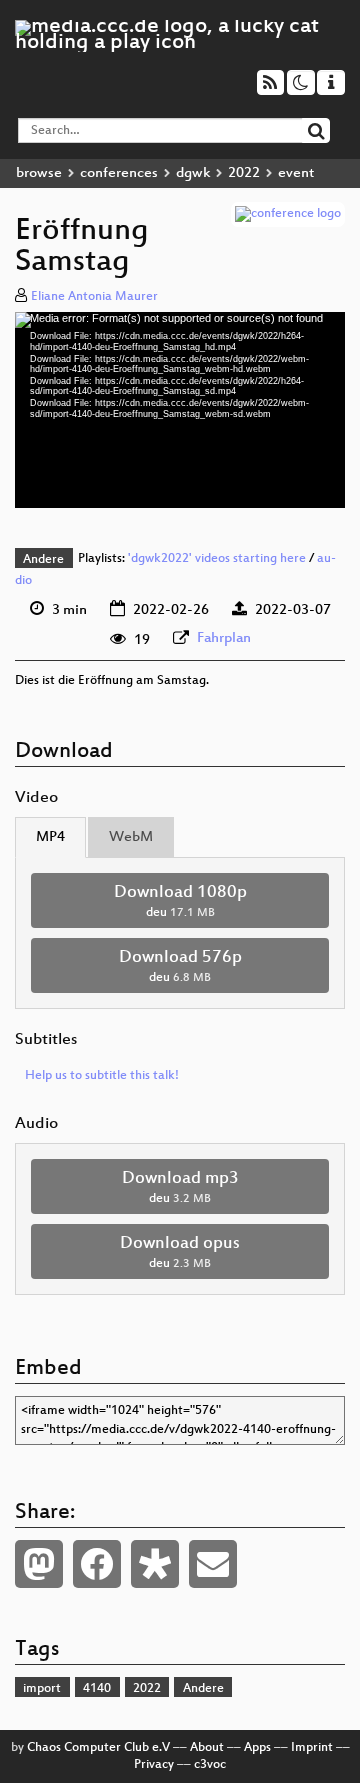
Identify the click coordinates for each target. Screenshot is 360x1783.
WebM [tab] (131, 837)
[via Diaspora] (155, 1564)
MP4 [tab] (50, 837)
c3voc (210, 1765)
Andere (43, 560)
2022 (244, 173)
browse (39, 173)
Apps (257, 1748)
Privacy (154, 1765)
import (42, 1689)
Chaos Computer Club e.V (98, 1748)
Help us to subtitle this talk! (102, 1076)
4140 (97, 1689)
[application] (180, 410)
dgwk (193, 173)
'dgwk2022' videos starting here (217, 560)
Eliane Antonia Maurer (94, 297)
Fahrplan (224, 638)
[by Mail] (213, 1564)
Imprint (312, 1748)
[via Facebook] (97, 1564)
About (207, 1748)
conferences (119, 173)
